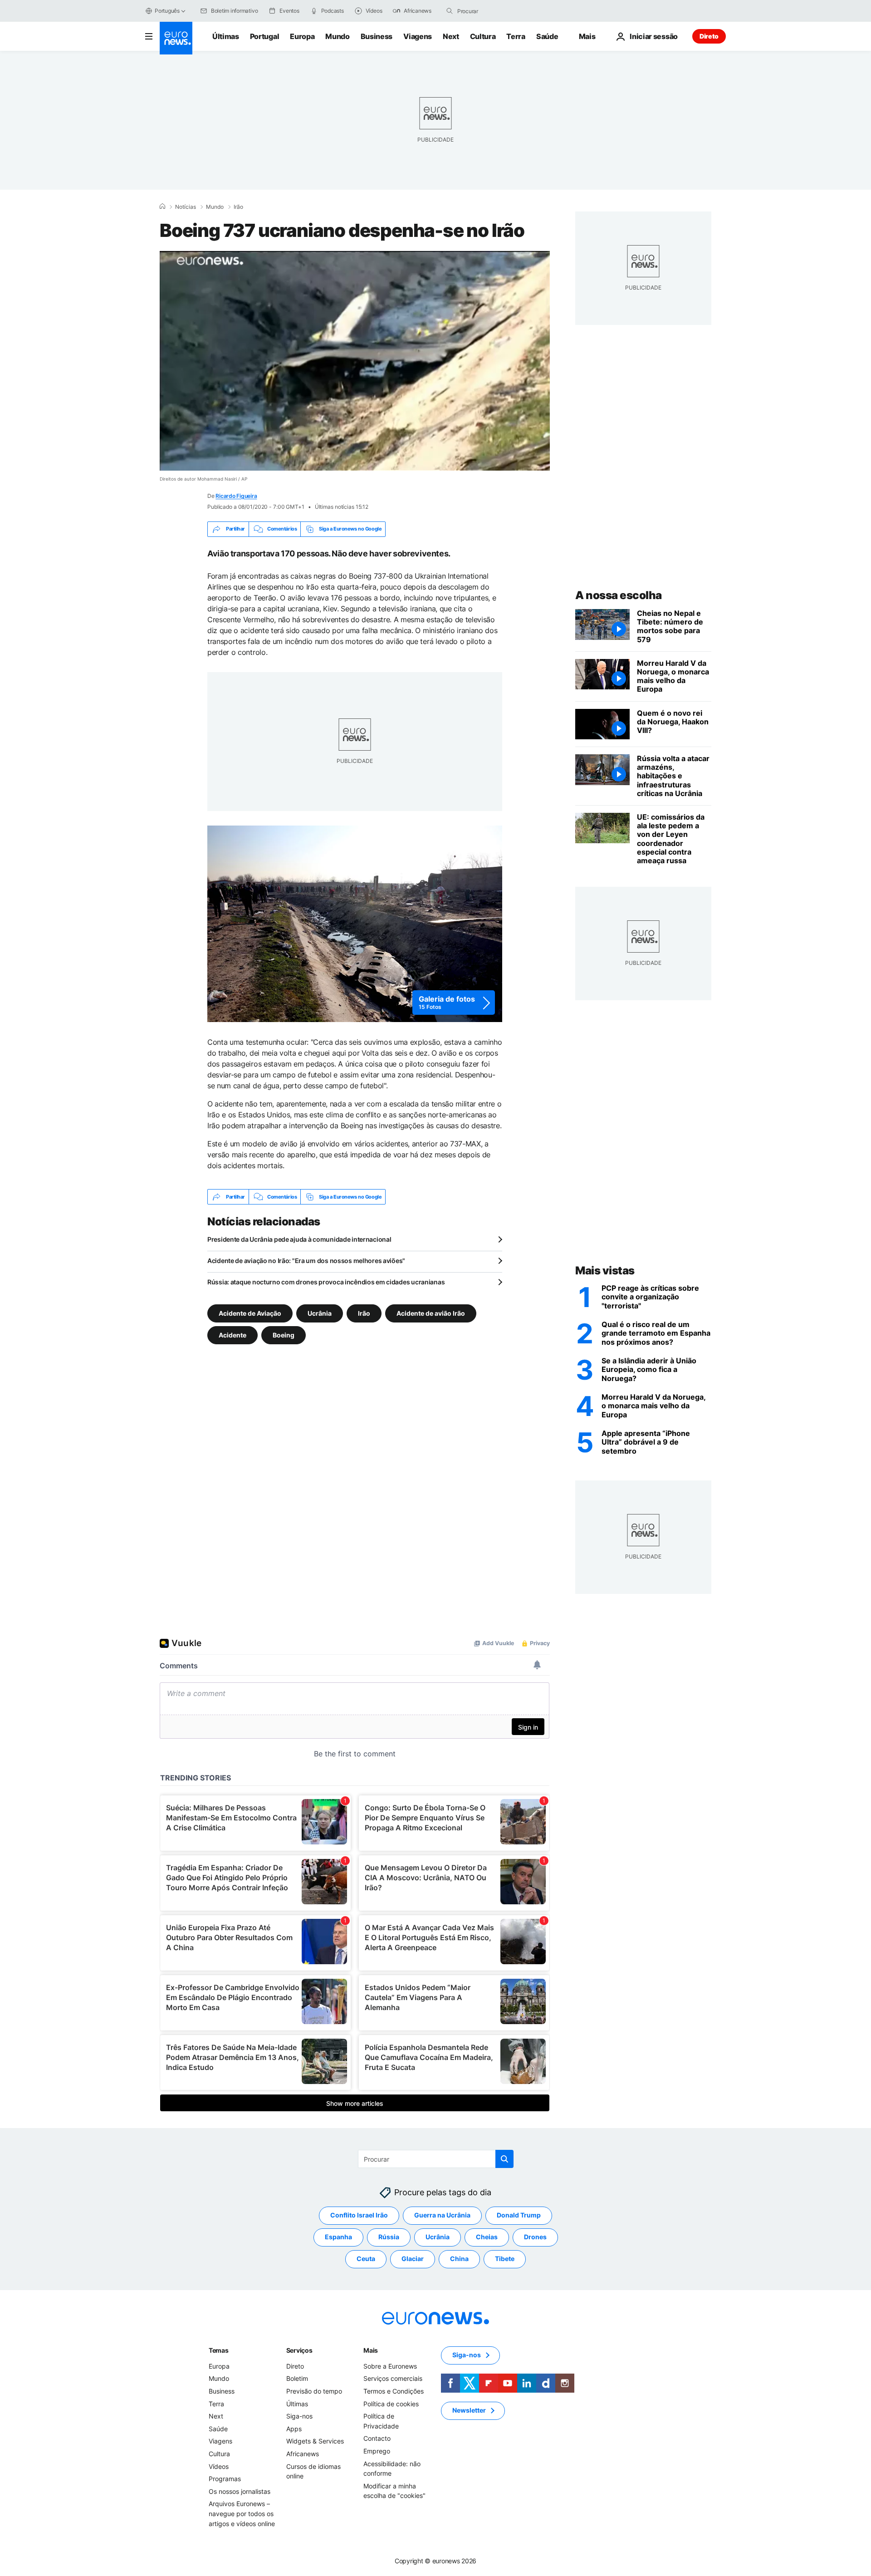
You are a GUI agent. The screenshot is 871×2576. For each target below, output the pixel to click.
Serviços (299, 2350)
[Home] (162, 206)
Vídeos (219, 2466)
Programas (225, 2479)
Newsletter (469, 2410)
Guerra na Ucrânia (442, 2215)
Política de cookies (391, 2404)
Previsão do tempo (314, 2391)
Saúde (547, 36)
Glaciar (413, 2259)
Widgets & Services (315, 2441)
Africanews (303, 2454)
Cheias (487, 2237)
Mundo (337, 36)
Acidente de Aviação (250, 1313)
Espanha (338, 2237)
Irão (238, 207)
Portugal (264, 36)
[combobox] (495, 11)
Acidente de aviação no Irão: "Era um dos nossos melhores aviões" (306, 1261)
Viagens (418, 36)
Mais (371, 2350)
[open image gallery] (355, 924)
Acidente (232, 1335)
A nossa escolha (619, 595)
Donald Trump (519, 2215)
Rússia (389, 2237)
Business (377, 36)
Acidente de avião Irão (431, 1313)
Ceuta (366, 2259)
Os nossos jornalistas (240, 2491)
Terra (516, 36)
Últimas (226, 36)
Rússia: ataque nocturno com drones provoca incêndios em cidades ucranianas (326, 1282)
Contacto (377, 2438)
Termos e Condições (394, 2391)
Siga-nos (299, 2416)
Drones (535, 2237)
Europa (302, 36)
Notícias (186, 207)
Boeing (284, 1335)
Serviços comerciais (393, 2378)
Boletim (297, 2378)
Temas (219, 2350)
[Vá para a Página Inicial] (176, 38)
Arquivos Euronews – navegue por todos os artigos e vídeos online (242, 2513)
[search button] (450, 11)
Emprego (377, 2451)
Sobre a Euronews (390, 2366)
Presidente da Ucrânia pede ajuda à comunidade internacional (299, 1239)
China (459, 2259)
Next (451, 36)
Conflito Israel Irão (359, 2215)
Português (167, 11)
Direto (709, 36)
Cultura (483, 36)
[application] (355, 361)
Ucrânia (320, 1313)
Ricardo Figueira (236, 496)
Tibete (505, 2259)
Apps (294, 2429)
